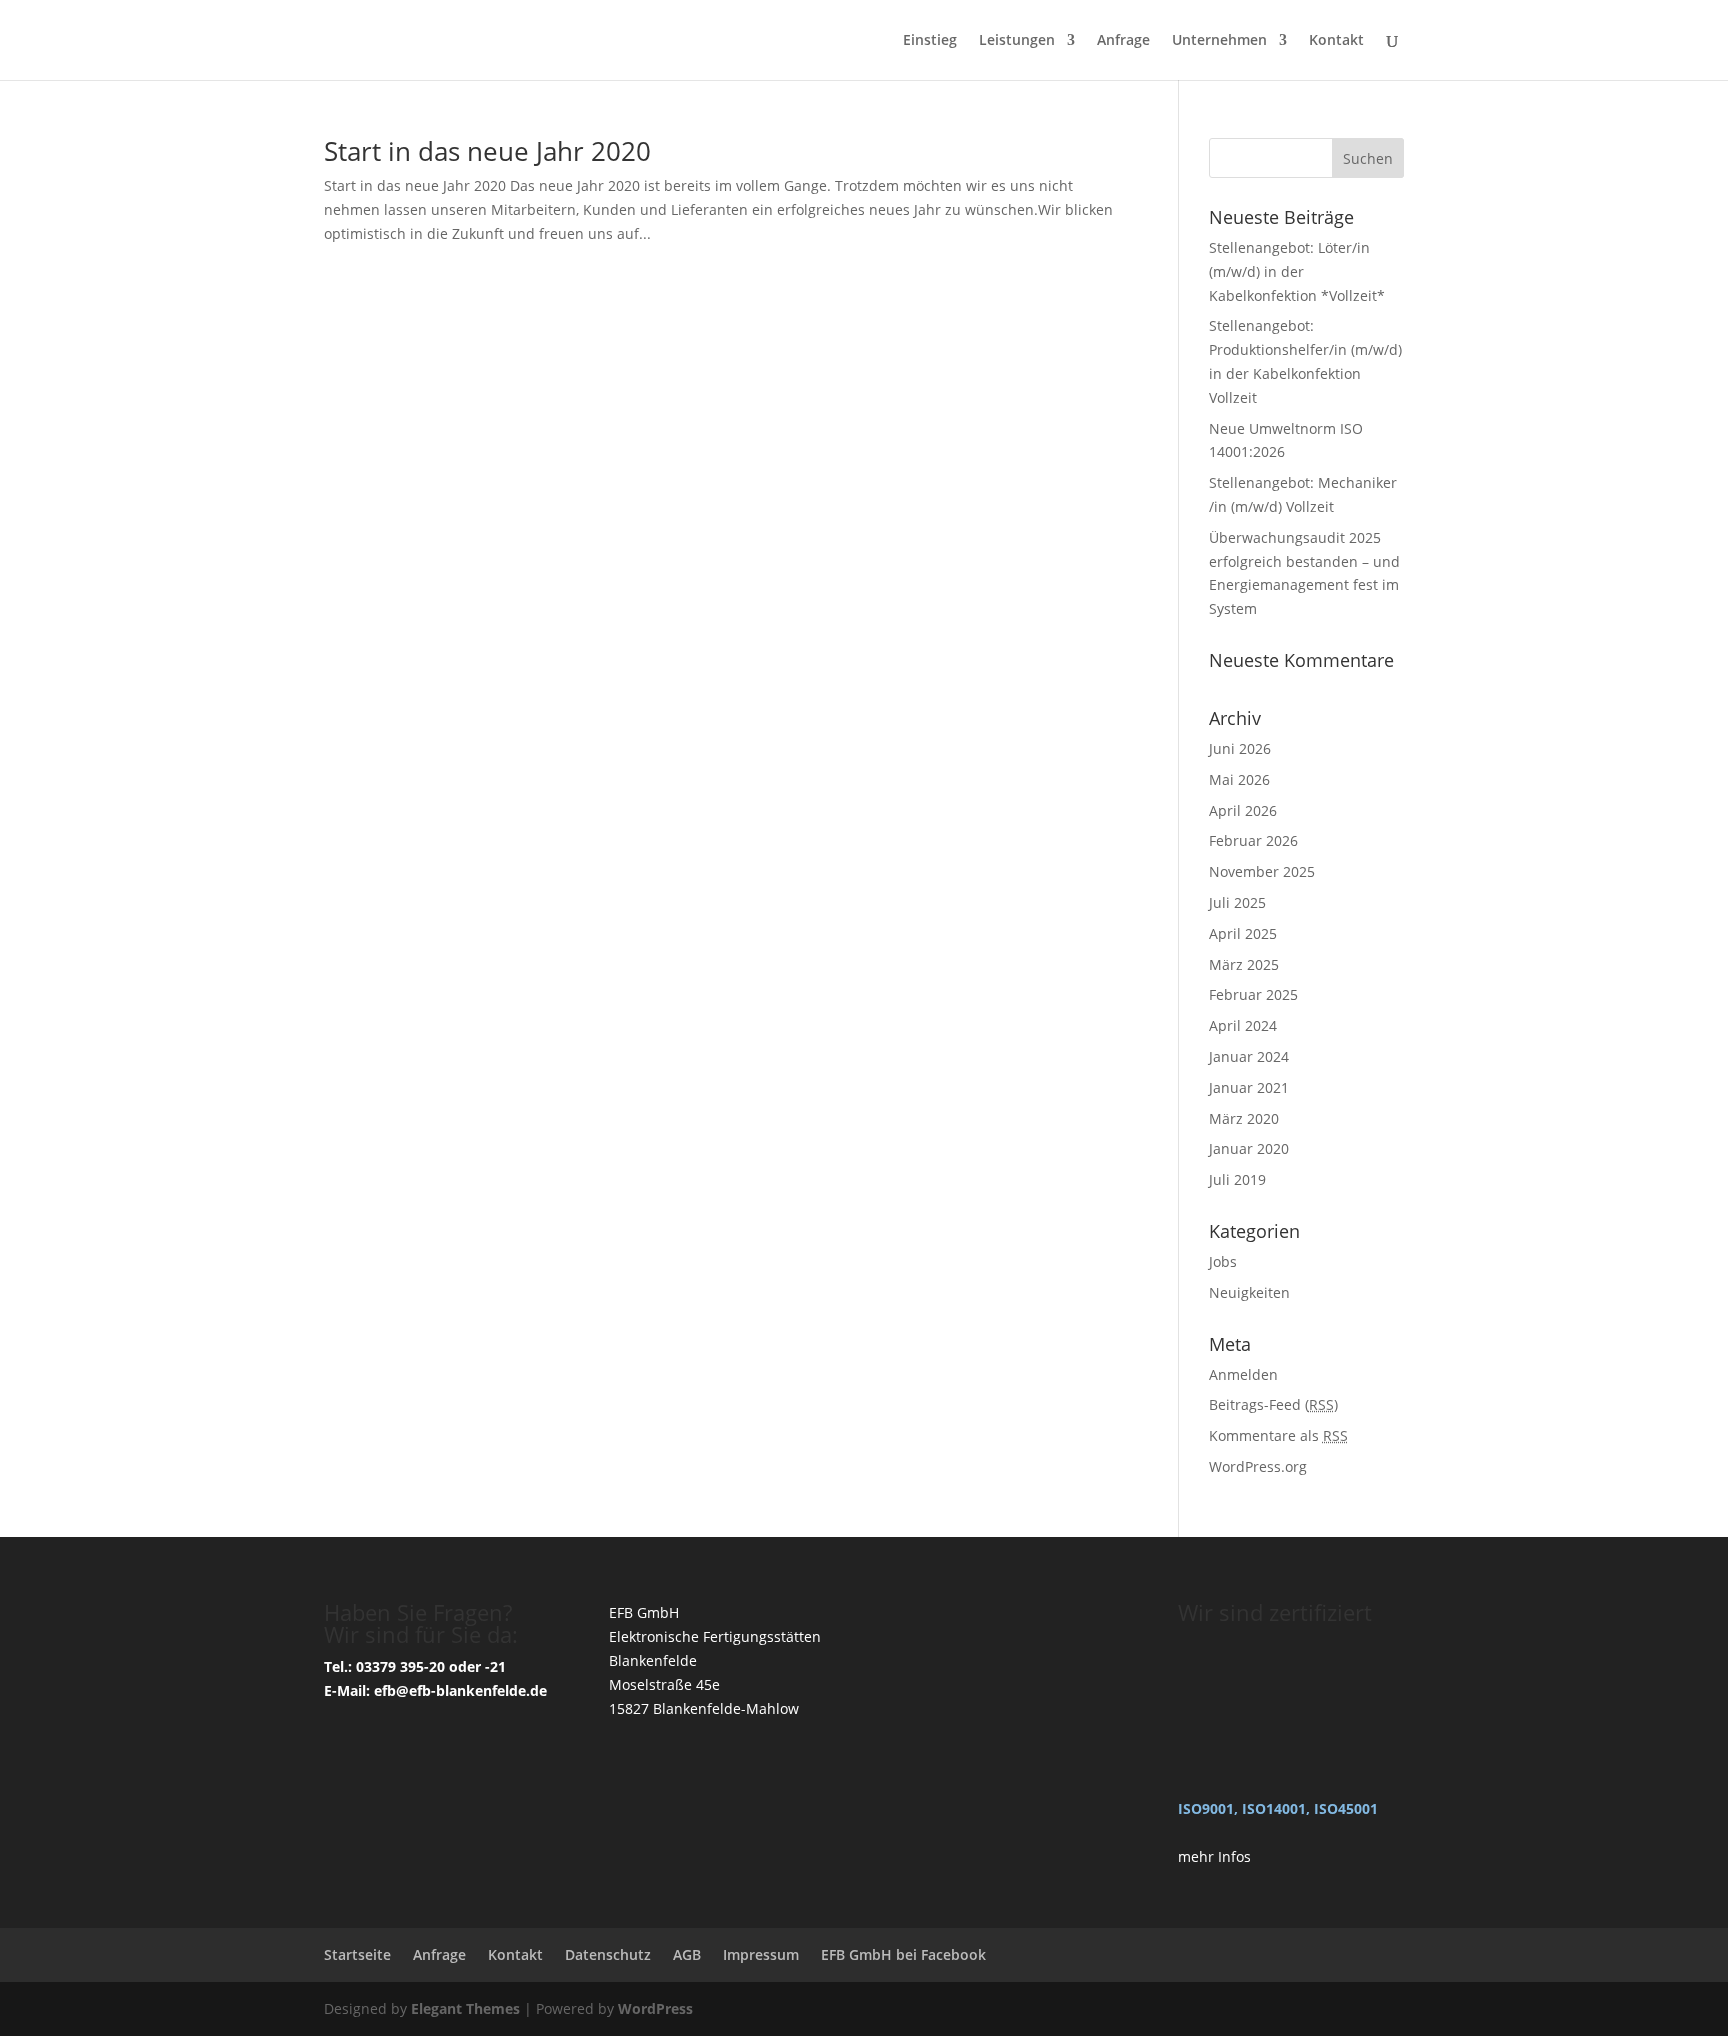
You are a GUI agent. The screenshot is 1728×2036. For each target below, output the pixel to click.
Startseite (357, 1954)
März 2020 (1244, 1118)
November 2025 (1262, 871)
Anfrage (1123, 41)
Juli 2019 (1237, 1179)
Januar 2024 (1249, 1056)
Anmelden (1243, 1374)
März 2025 (1244, 964)
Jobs (1223, 1261)
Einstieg (930, 41)
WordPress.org (1258, 1466)
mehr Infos (1214, 1856)
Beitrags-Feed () (1273, 1404)
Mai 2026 (1239, 779)
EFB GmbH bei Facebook (903, 1954)
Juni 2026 (1240, 748)
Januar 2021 (1249, 1087)
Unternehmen (1219, 41)
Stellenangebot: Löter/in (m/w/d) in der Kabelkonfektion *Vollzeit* (1297, 271)
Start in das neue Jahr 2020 (487, 151)
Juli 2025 (1237, 902)
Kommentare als (1278, 1435)
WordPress (655, 2008)
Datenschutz (608, 1954)
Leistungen (1017, 41)
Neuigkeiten (1249, 1292)
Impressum (761, 1954)
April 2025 (1243, 933)
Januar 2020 (1249, 1148)
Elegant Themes (465, 2008)
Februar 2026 (1253, 840)
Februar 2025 (1253, 994)
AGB (687, 1954)
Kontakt (1336, 41)
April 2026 (1243, 810)
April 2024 (1243, 1025)
